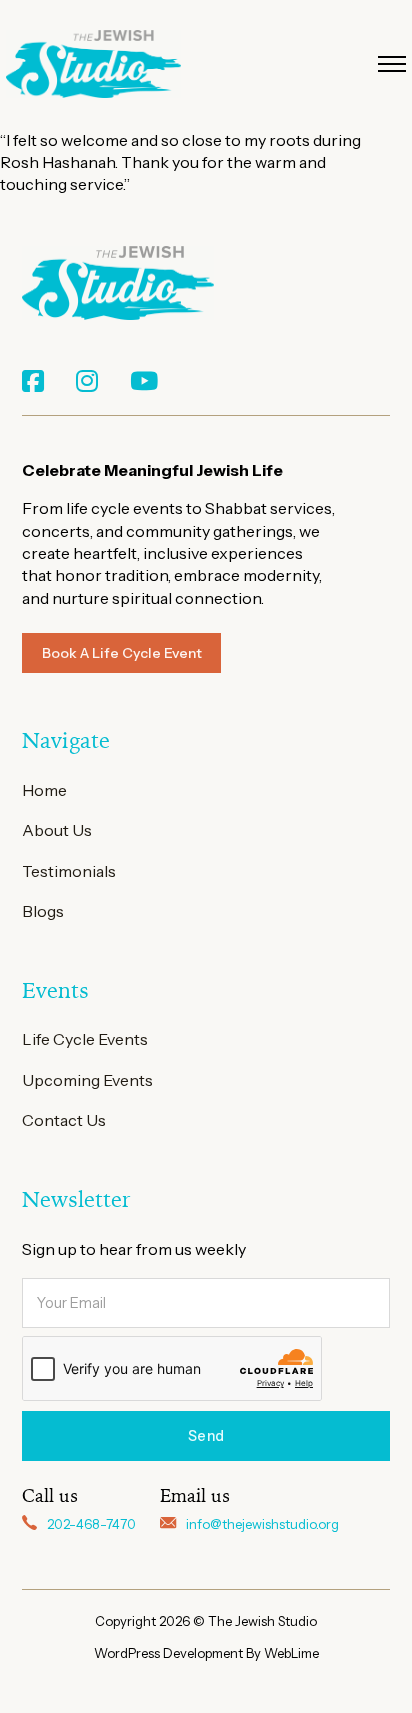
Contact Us (64, 1120)
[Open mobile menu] (392, 64)
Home (44, 790)
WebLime (291, 1653)
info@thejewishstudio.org (262, 1524)
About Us (57, 830)
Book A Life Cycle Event (122, 653)
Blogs (43, 911)
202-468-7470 (91, 1524)
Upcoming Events (87, 1080)
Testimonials (69, 871)
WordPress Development (170, 1653)
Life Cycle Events (85, 1039)
